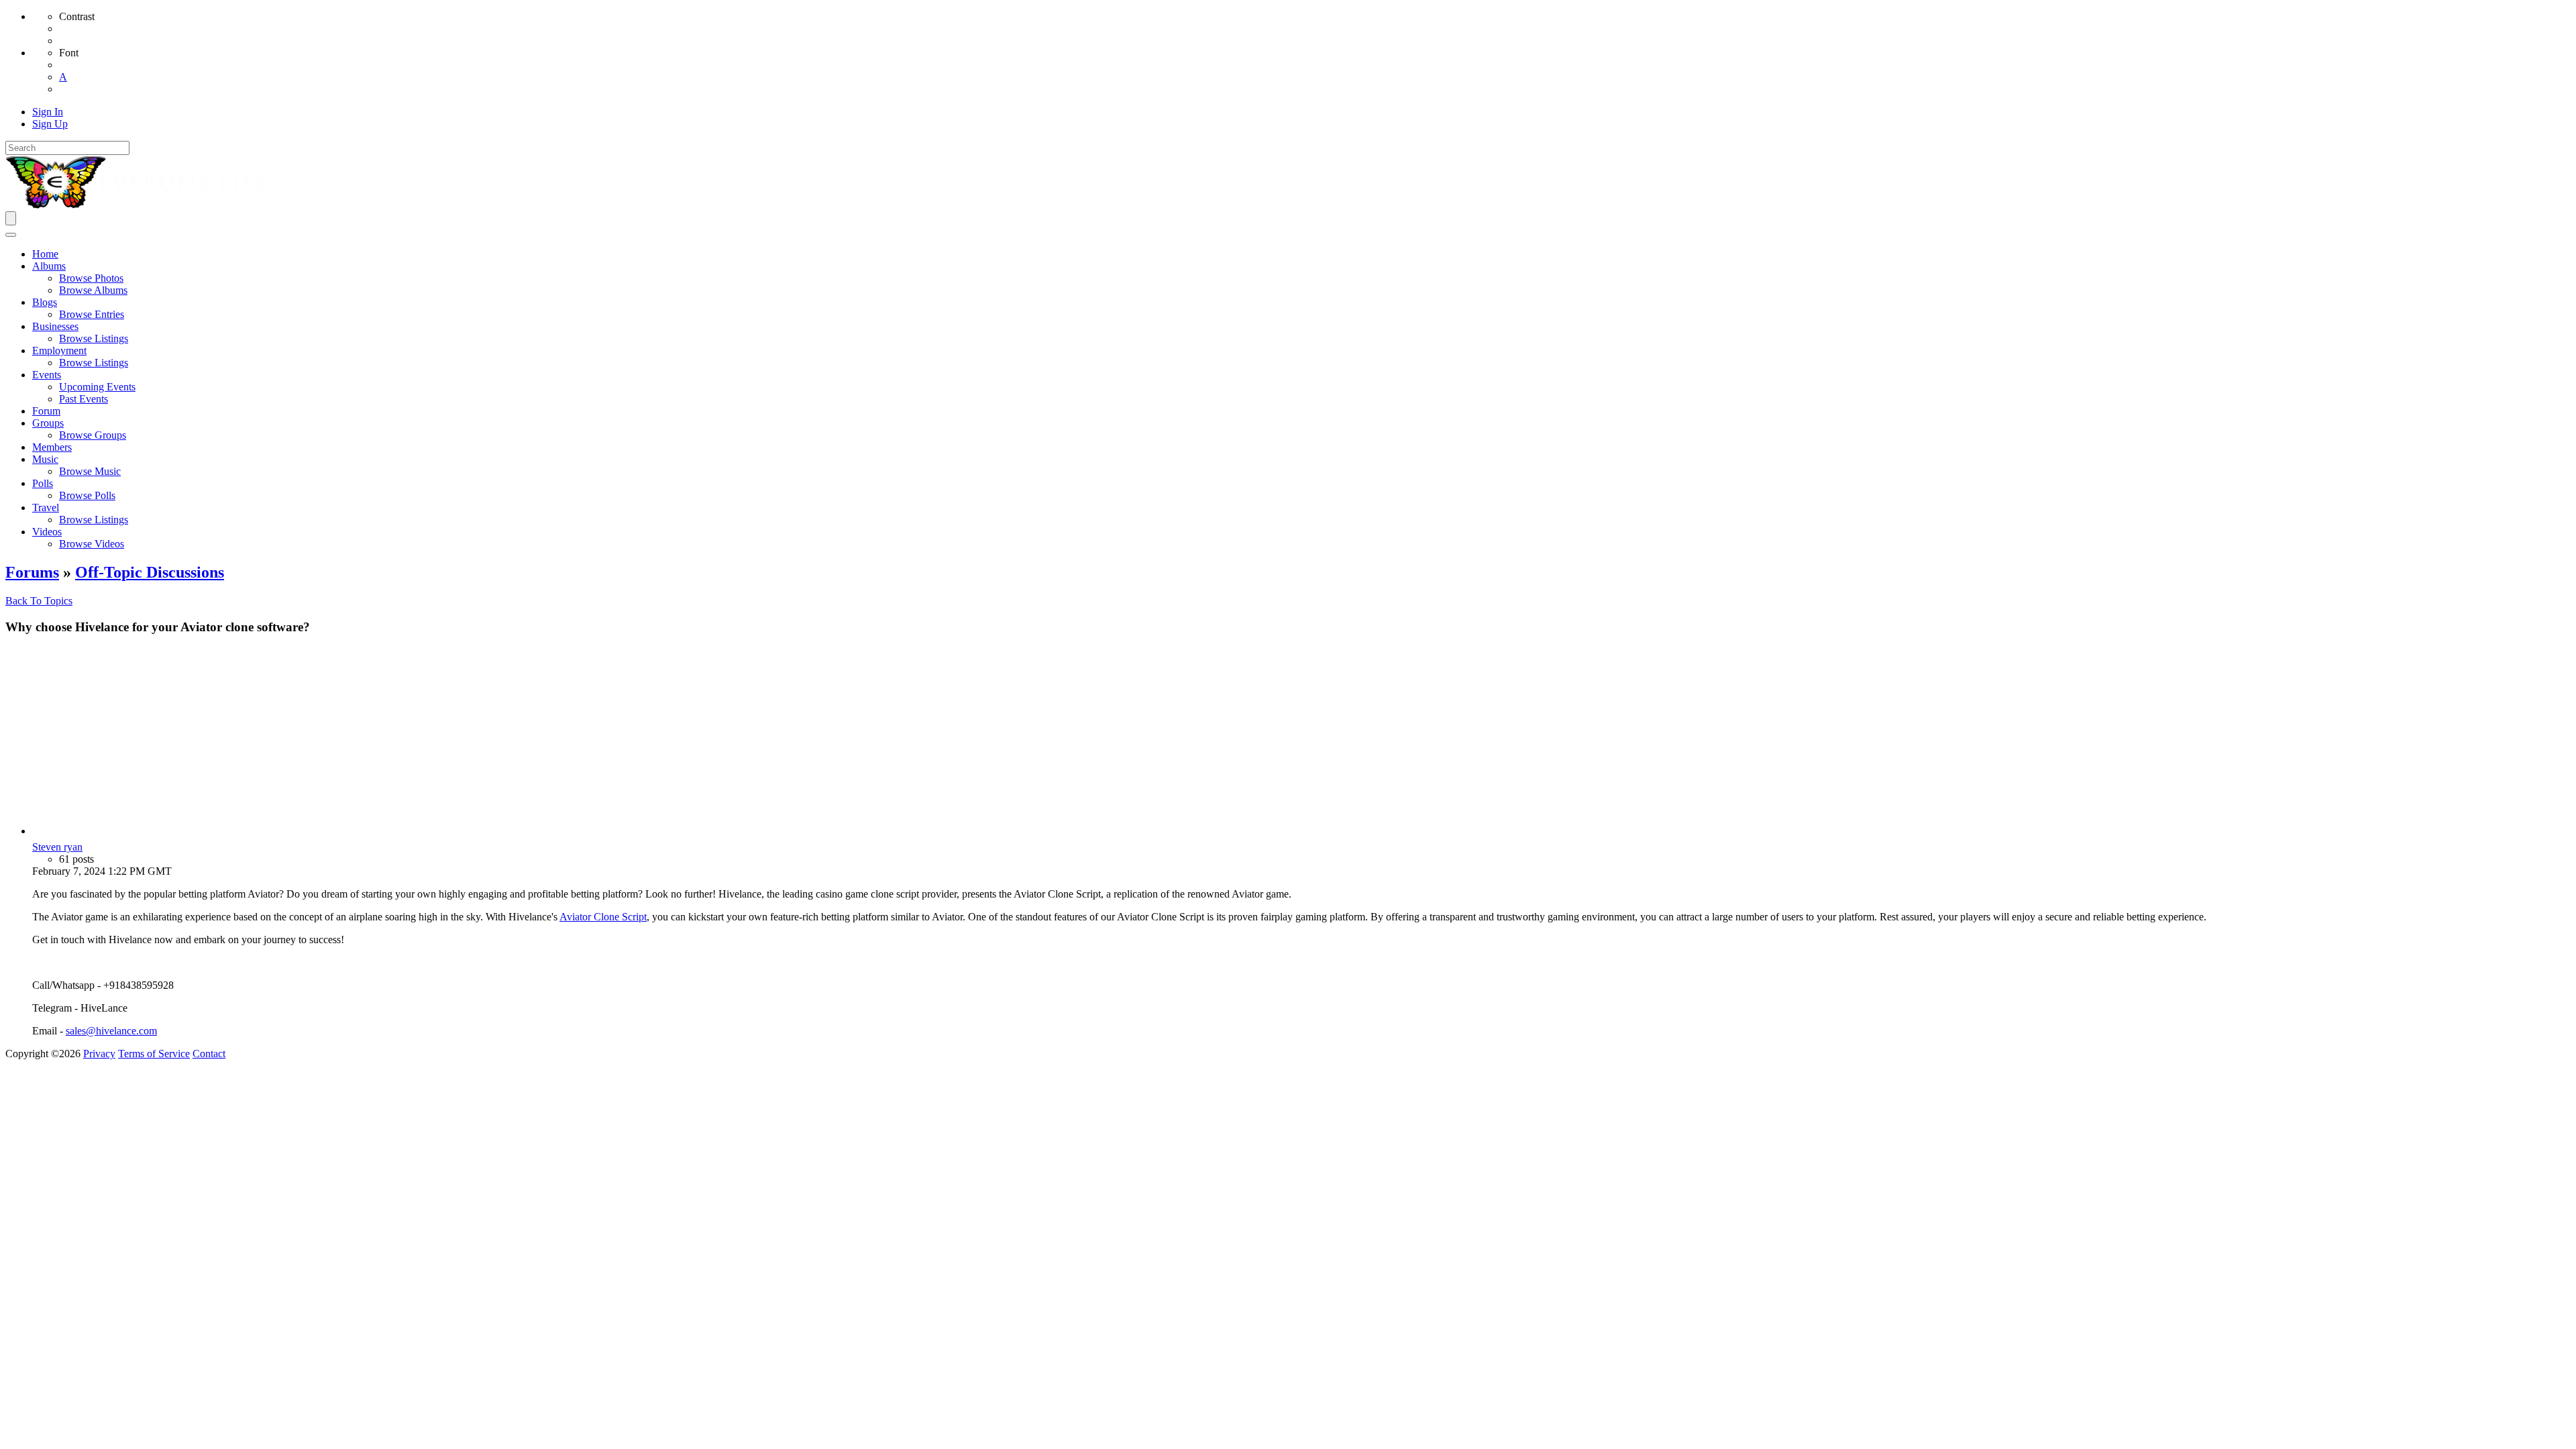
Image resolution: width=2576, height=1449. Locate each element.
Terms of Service (154, 1054)
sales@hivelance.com (111, 1031)
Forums (32, 572)
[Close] (11, 235)
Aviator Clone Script (603, 917)
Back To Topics (39, 601)
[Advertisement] (1301, 741)
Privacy (99, 1054)
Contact (209, 1054)
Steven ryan (57, 847)
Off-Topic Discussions (150, 572)
